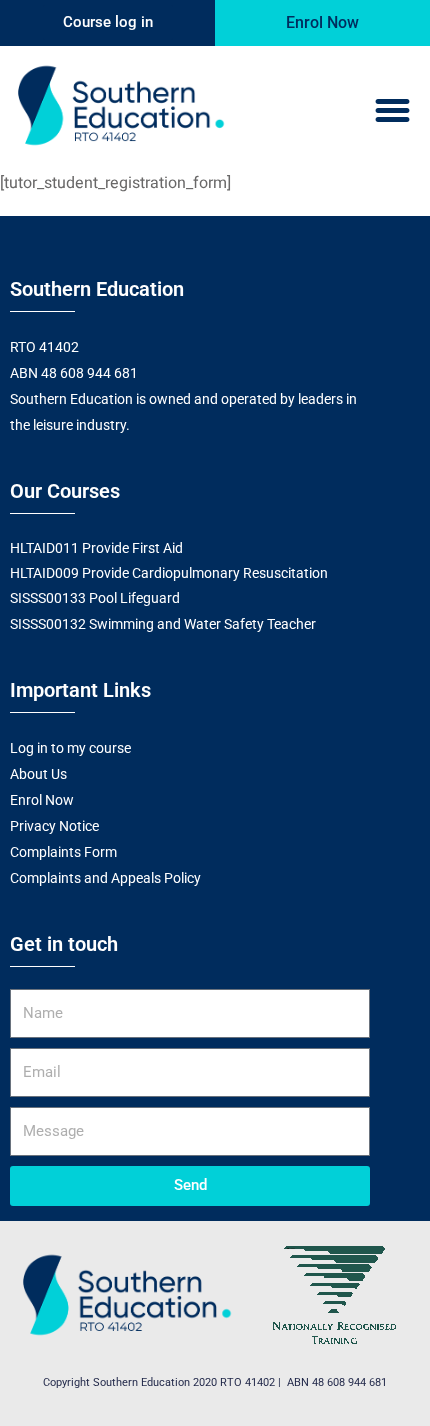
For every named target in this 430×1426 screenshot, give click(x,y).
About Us (38, 774)
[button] (393, 111)
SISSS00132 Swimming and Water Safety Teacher (163, 624)
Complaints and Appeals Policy (105, 878)
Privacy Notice (54, 826)
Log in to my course (70, 748)
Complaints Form (63, 852)
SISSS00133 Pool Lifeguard (95, 598)
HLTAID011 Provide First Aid (96, 548)
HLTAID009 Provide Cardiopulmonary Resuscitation (169, 573)
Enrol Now (42, 800)
